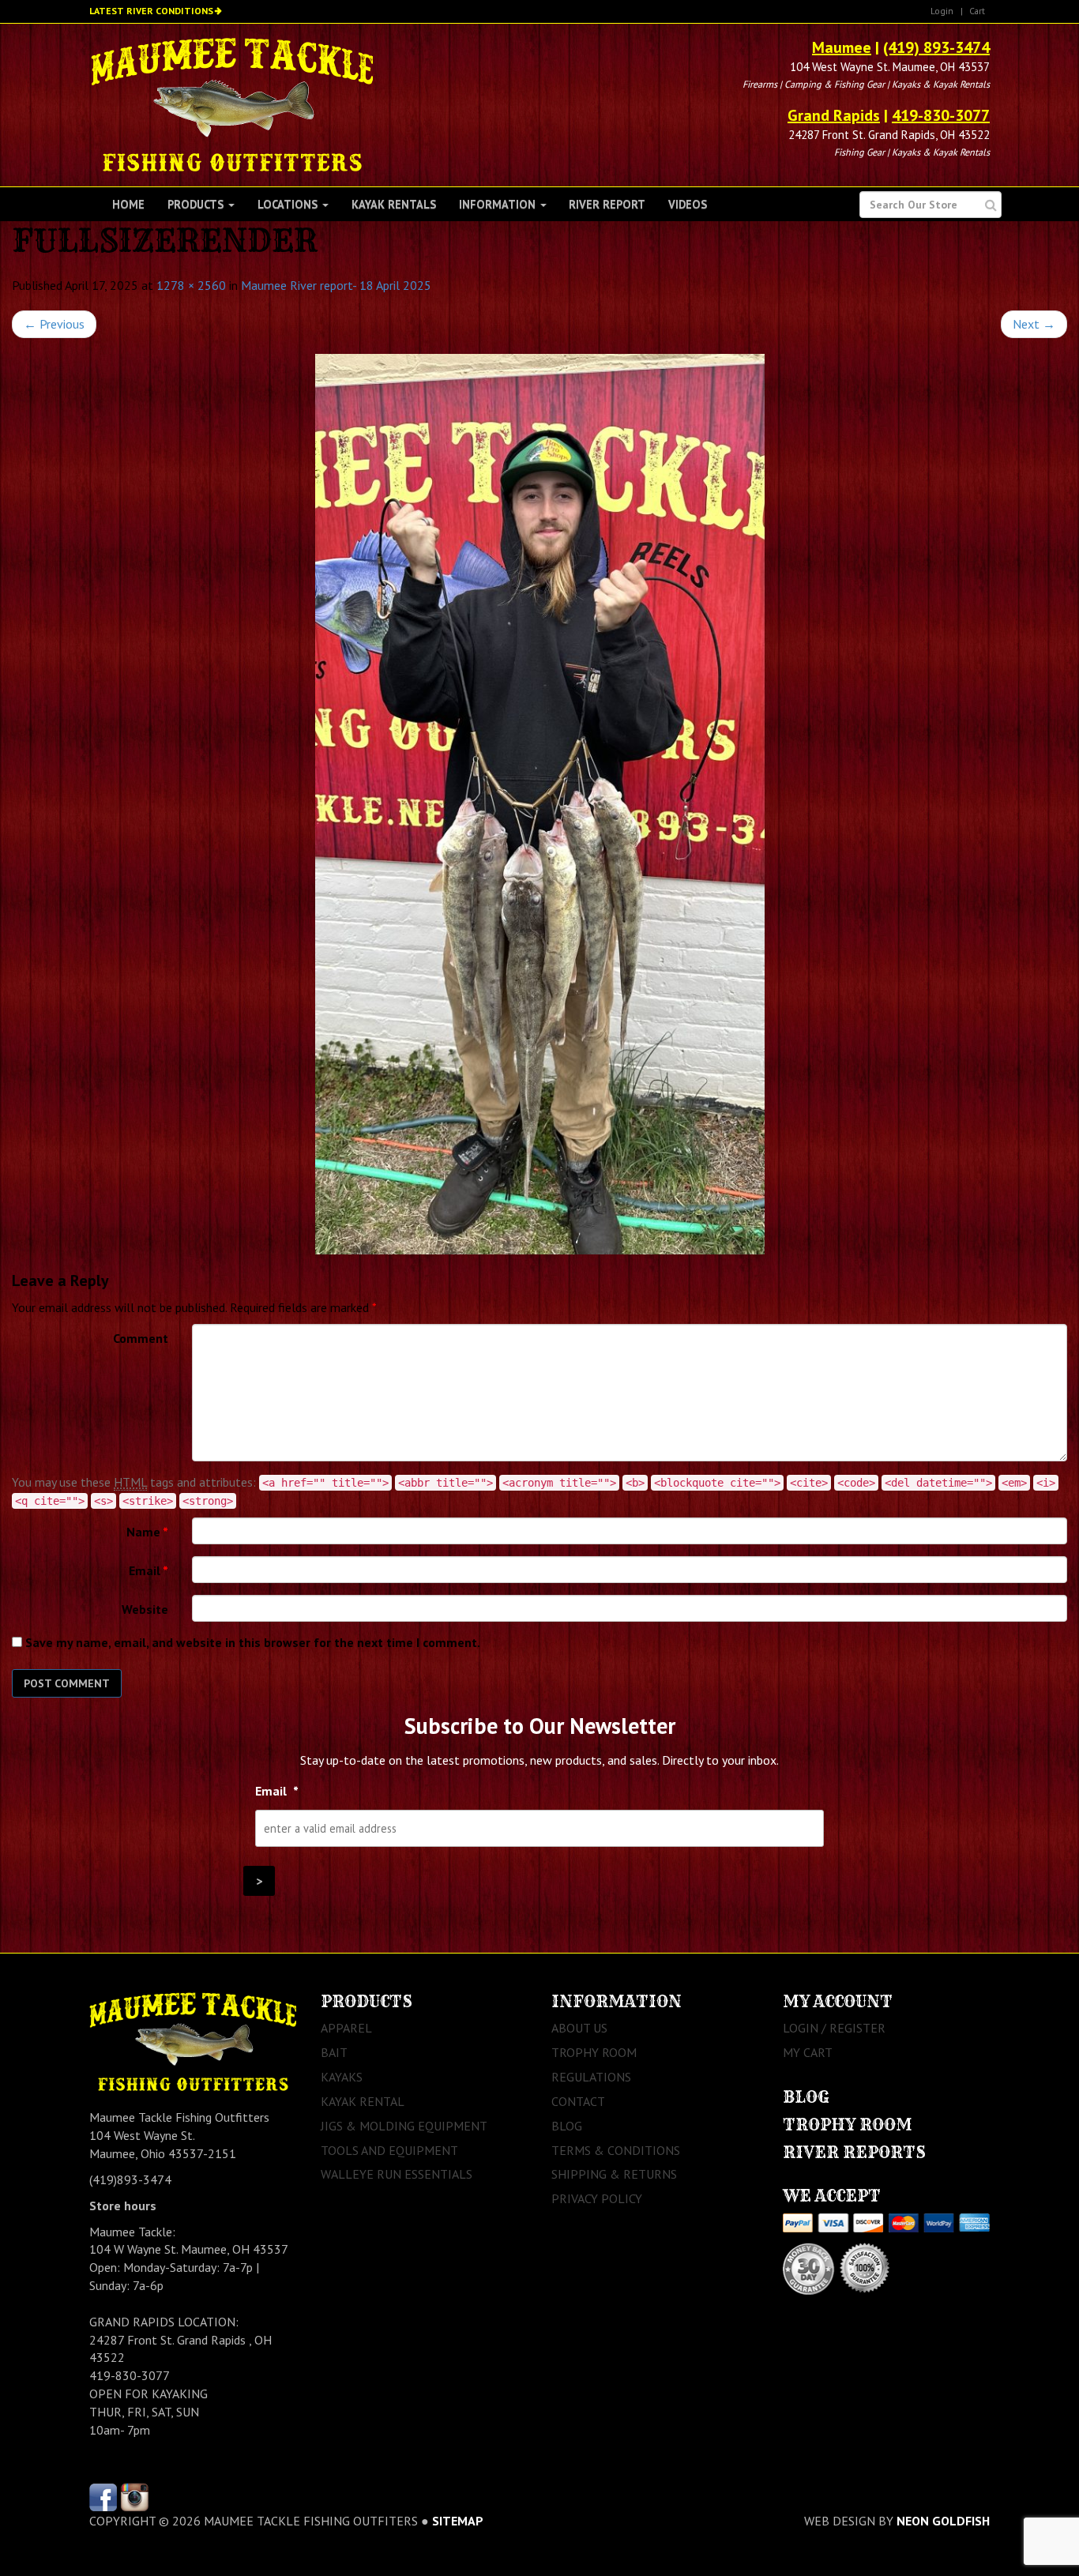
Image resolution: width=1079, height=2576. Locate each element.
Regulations (591, 2077)
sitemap (458, 2521)
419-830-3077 (941, 115)
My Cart (808, 2052)
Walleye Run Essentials (397, 2174)
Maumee (842, 47)
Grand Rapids (834, 115)
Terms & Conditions (616, 2150)
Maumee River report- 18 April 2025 (336, 285)
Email (149, 1570)
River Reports (854, 2152)
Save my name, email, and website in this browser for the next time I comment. (253, 1642)
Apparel (346, 2028)
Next (1034, 324)
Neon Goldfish (943, 2521)
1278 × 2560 (191, 285)
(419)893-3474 (130, 2179)
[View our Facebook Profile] (103, 2496)
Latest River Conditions (151, 11)
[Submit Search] (991, 205)
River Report (607, 204)
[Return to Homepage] (232, 103)
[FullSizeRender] (539, 804)
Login (942, 11)
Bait (334, 2052)
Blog (567, 2126)
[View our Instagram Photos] (135, 2496)
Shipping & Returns (614, 2174)
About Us (579, 2028)
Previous (54, 324)
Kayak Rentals (394, 204)
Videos (688, 204)
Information (499, 204)
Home (128, 204)
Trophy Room (594, 2052)
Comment (141, 1338)
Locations (289, 204)
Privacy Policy (597, 2198)
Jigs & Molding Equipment (404, 2126)
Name (147, 1532)
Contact (578, 2101)
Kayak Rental (363, 2101)
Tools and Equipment (389, 2150)
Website (145, 1609)
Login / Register (834, 2028)
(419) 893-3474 (936, 47)
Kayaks (342, 2077)
